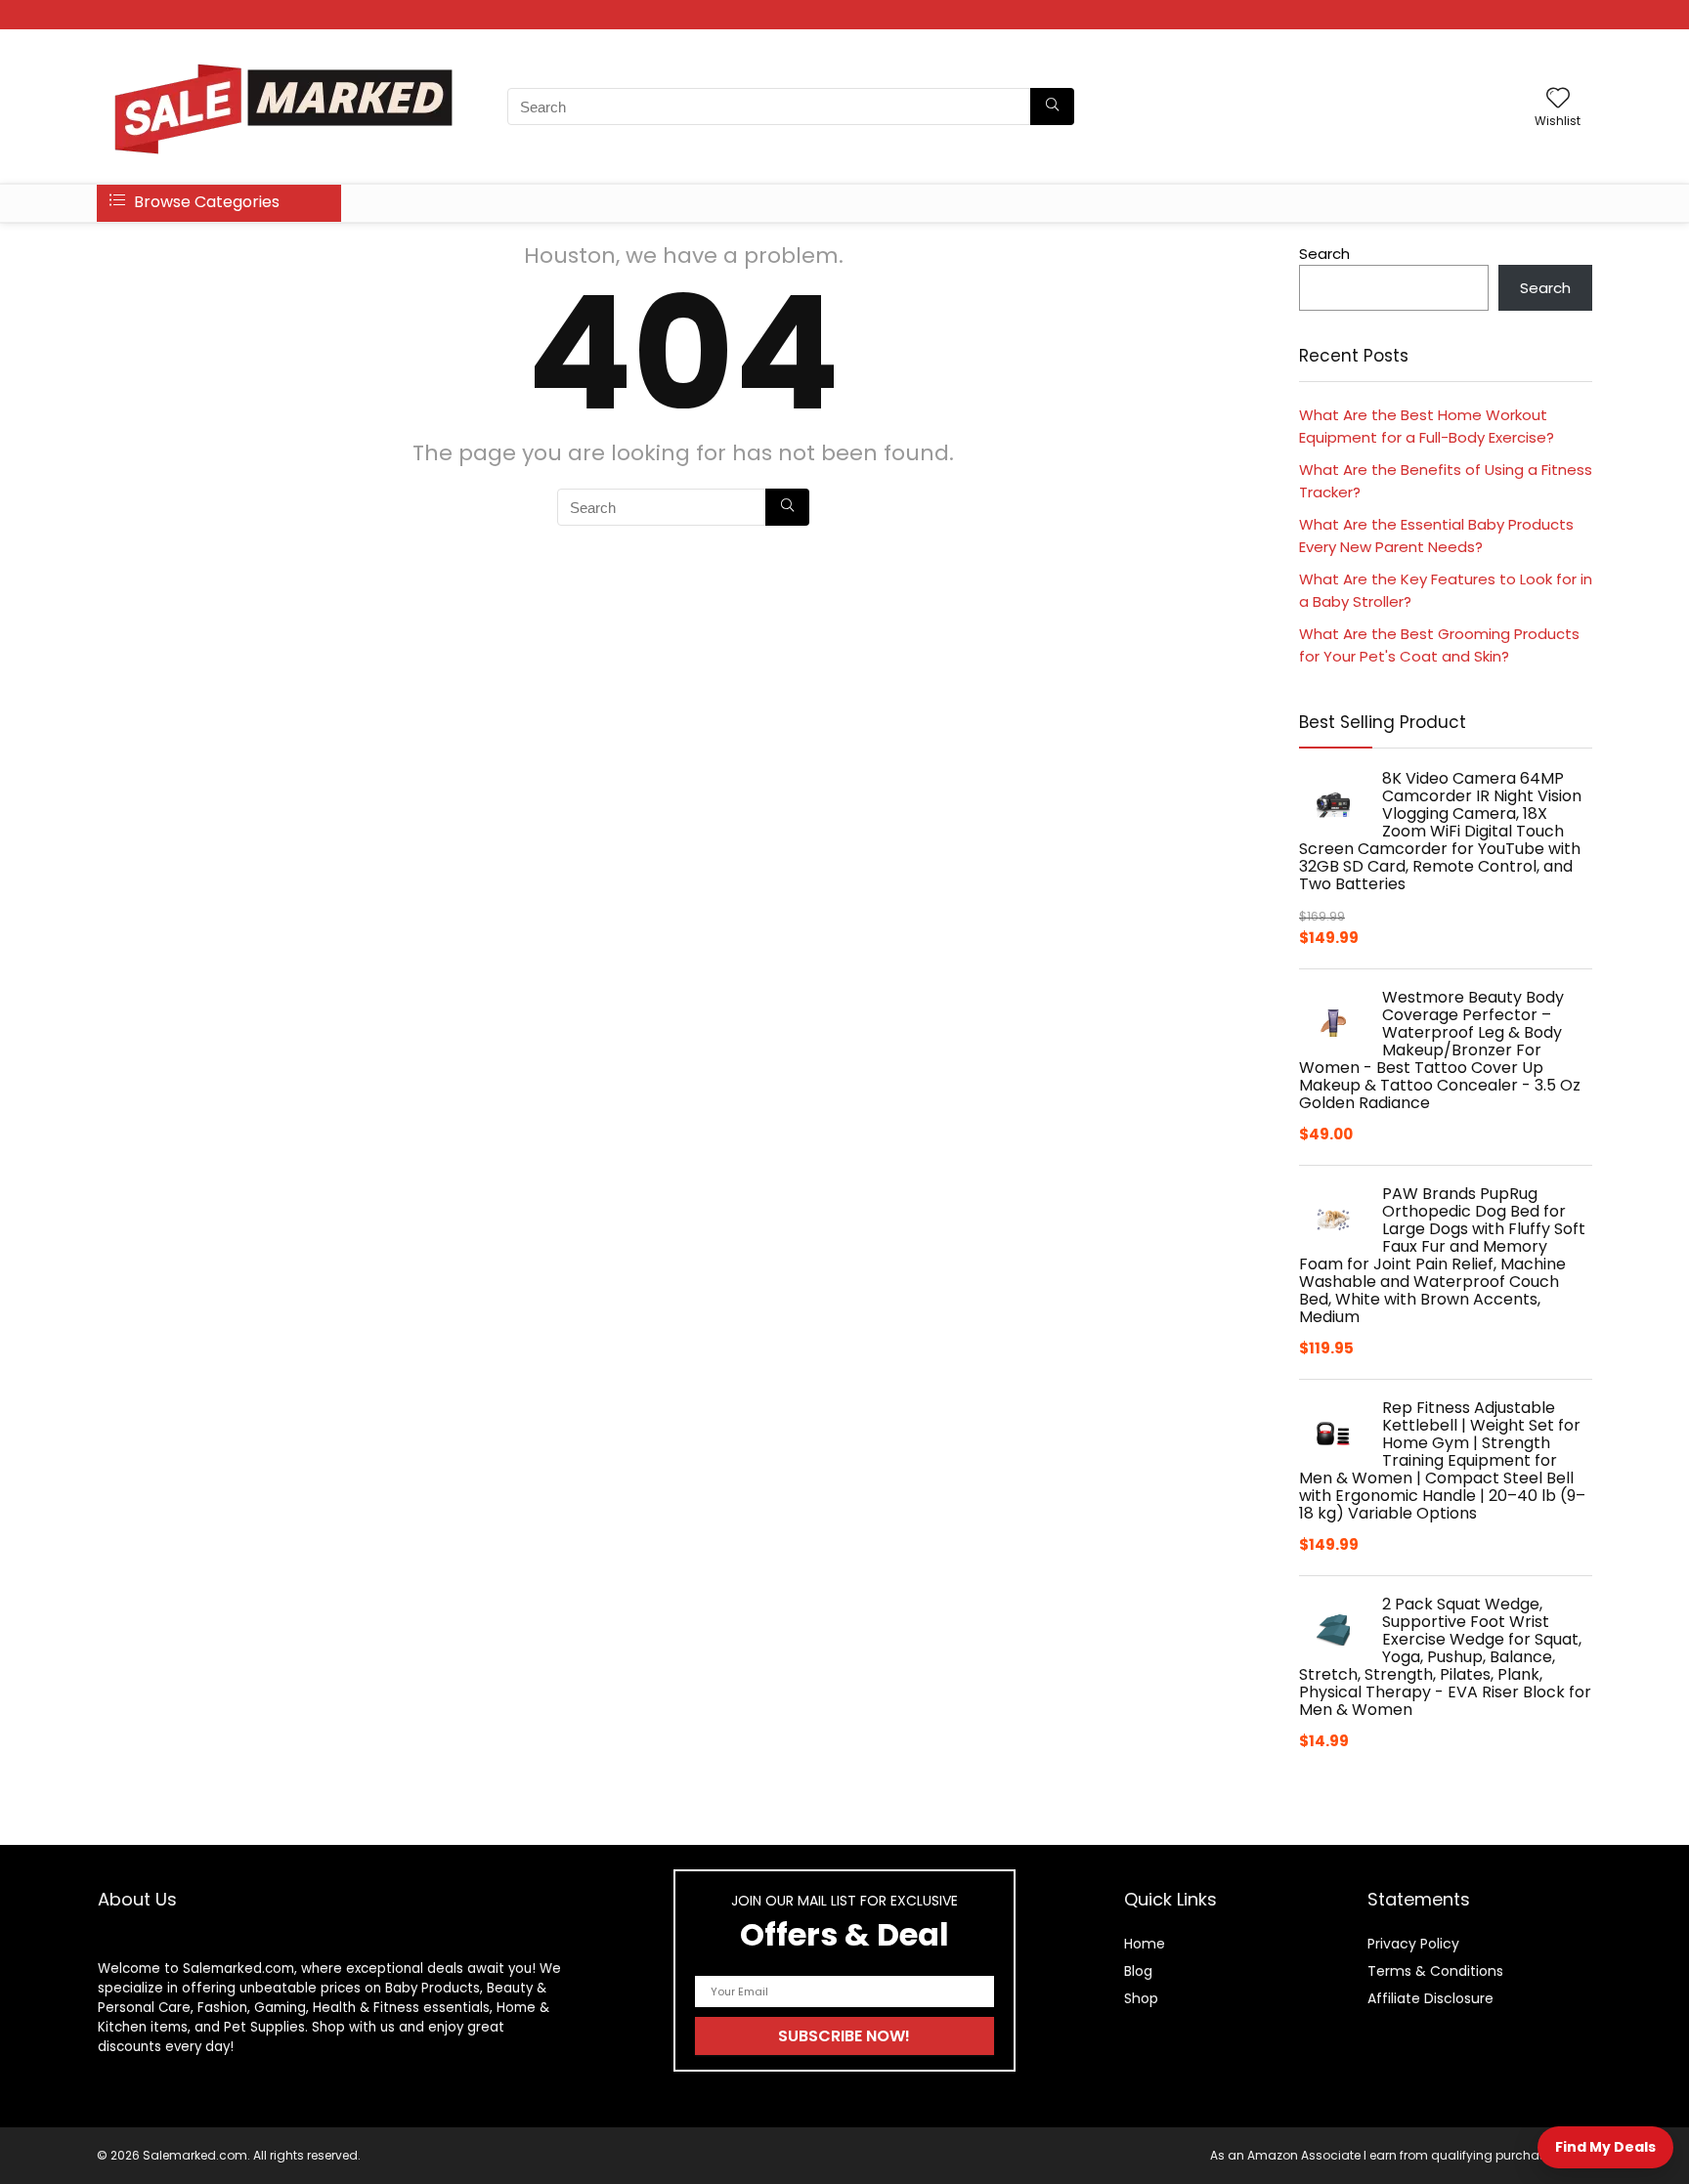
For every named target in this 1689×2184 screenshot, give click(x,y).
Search (1324, 254)
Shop (1141, 1998)
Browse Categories (205, 202)
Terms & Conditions (1435, 1971)
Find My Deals (1605, 2147)
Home (1145, 1944)
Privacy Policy (1413, 1944)
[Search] (1052, 107)
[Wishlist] (1558, 99)
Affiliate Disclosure (1430, 1998)
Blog (1138, 1971)
